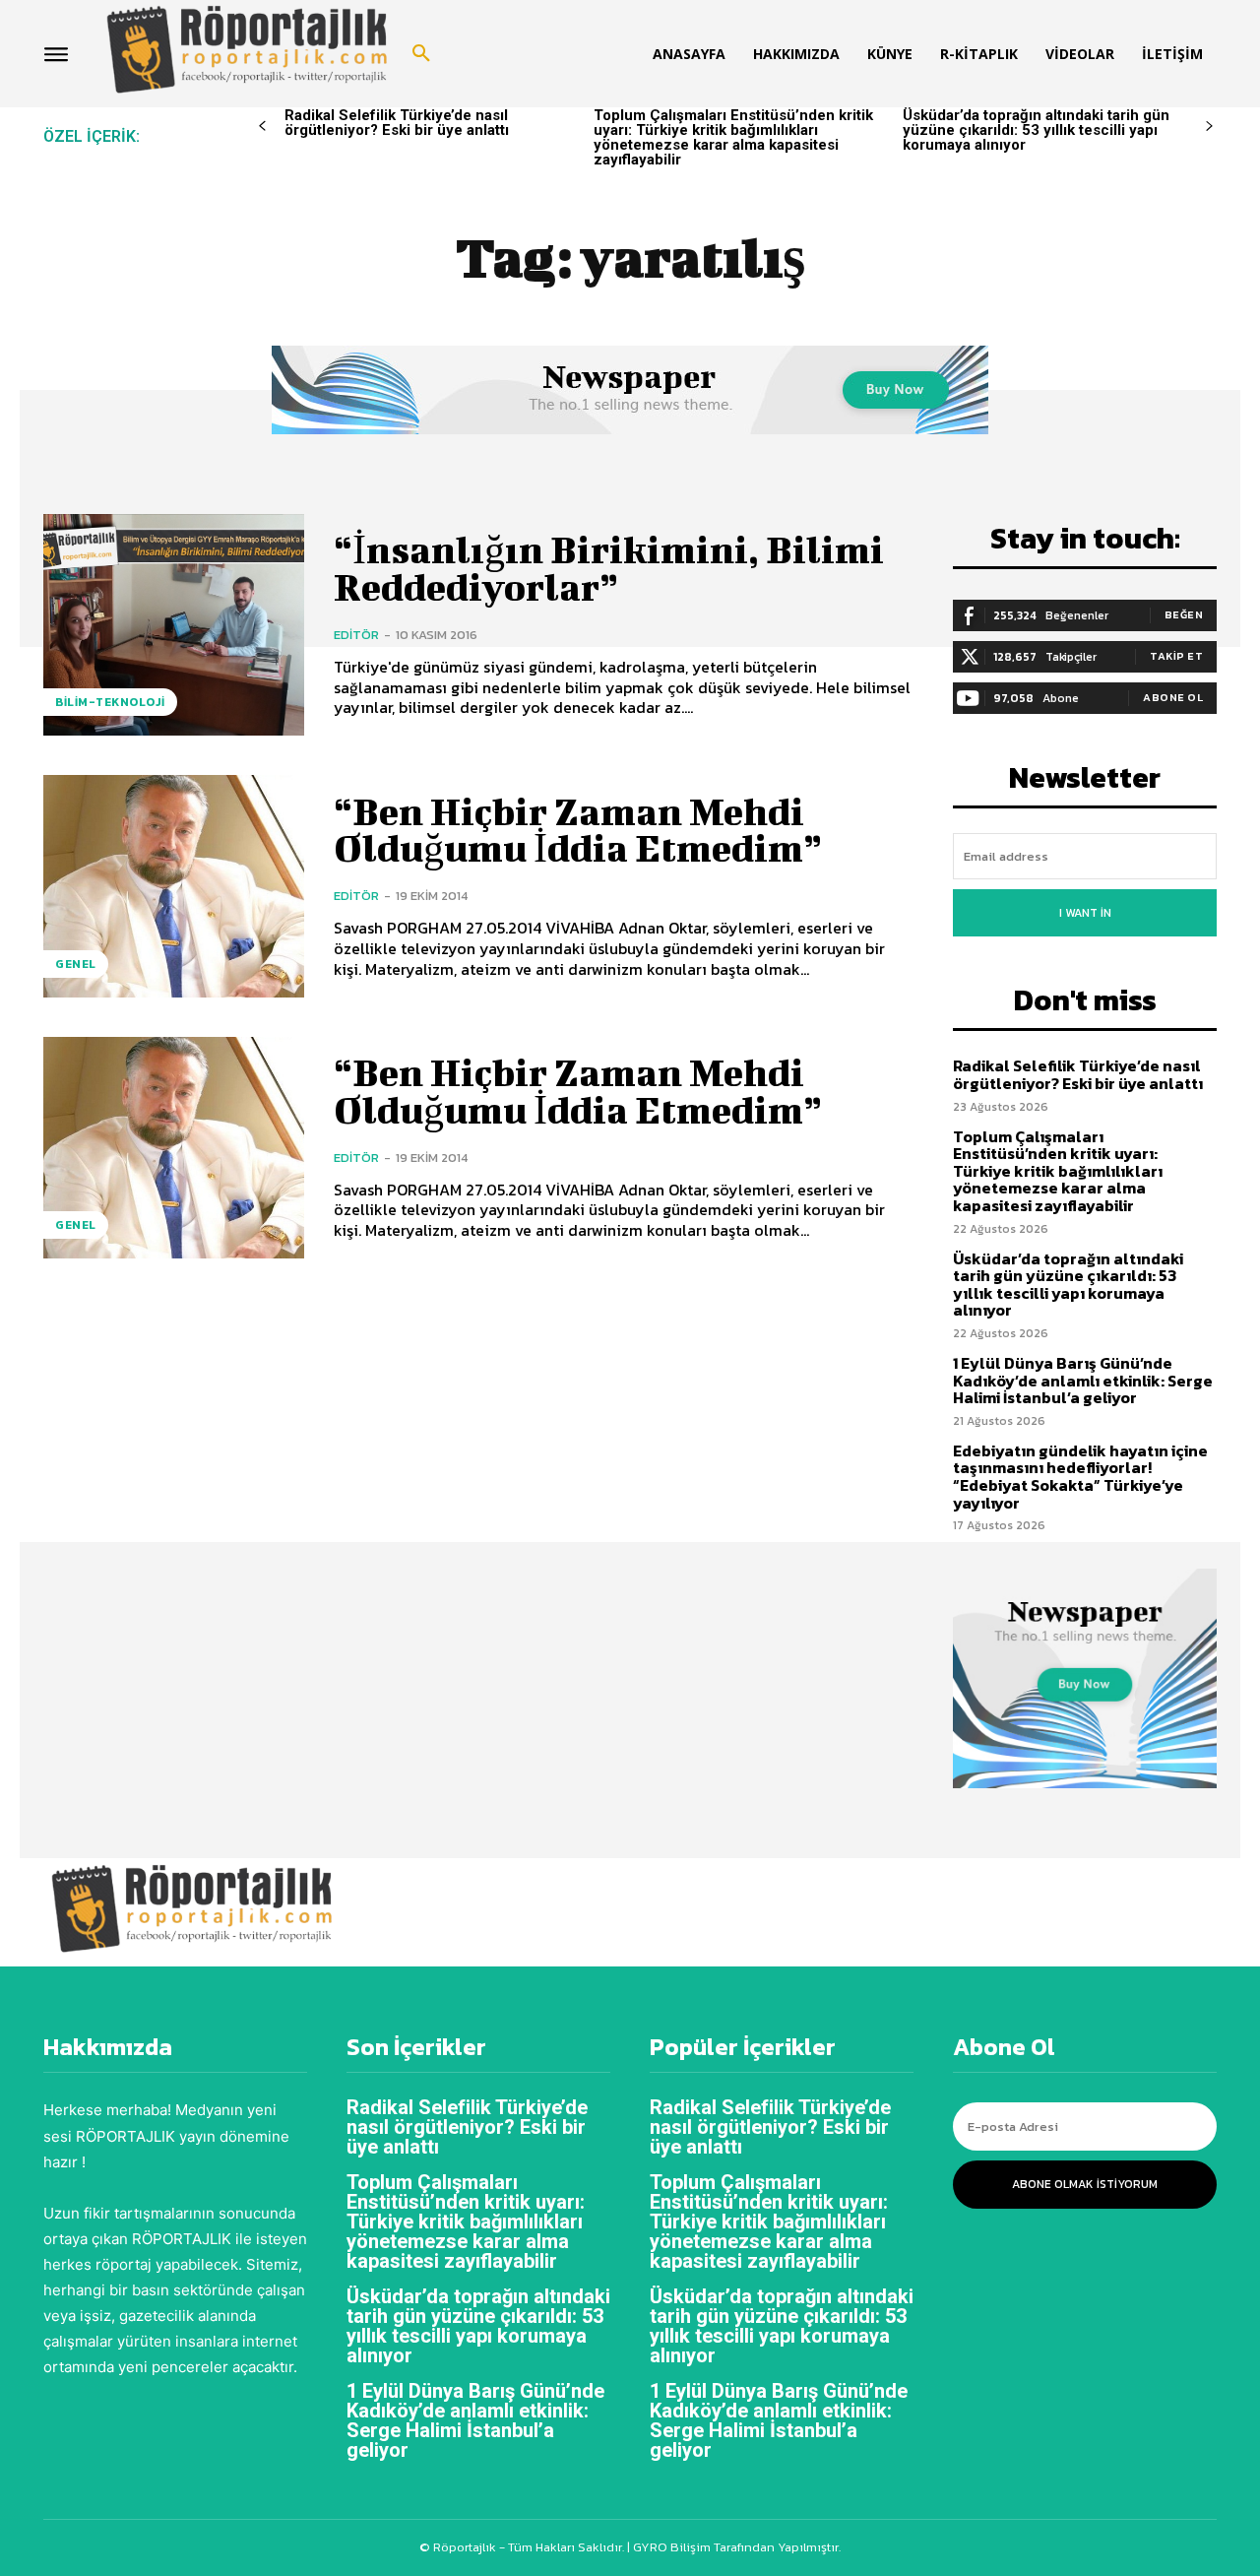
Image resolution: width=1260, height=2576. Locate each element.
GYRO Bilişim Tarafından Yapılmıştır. (735, 2547)
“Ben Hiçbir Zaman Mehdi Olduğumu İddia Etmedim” (578, 830)
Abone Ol (1173, 697)
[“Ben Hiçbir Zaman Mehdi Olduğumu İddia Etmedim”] (174, 886)
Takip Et (1176, 656)
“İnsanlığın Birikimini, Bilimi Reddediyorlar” (609, 568)
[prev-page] (262, 127)
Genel (76, 964)
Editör (356, 635)
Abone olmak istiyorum (1085, 2184)
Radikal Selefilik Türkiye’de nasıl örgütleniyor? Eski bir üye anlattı (397, 123)
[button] (421, 54)
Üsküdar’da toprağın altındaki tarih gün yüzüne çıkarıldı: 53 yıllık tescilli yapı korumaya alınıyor (1036, 130)
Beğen (1184, 614)
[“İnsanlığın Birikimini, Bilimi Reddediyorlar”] (174, 625)
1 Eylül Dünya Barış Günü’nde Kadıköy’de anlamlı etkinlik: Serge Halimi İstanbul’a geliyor (1083, 1380)
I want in (1085, 913)
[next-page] (1209, 127)
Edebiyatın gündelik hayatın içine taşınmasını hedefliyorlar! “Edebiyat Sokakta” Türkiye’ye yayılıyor (1080, 1477)
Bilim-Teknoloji (110, 702)
